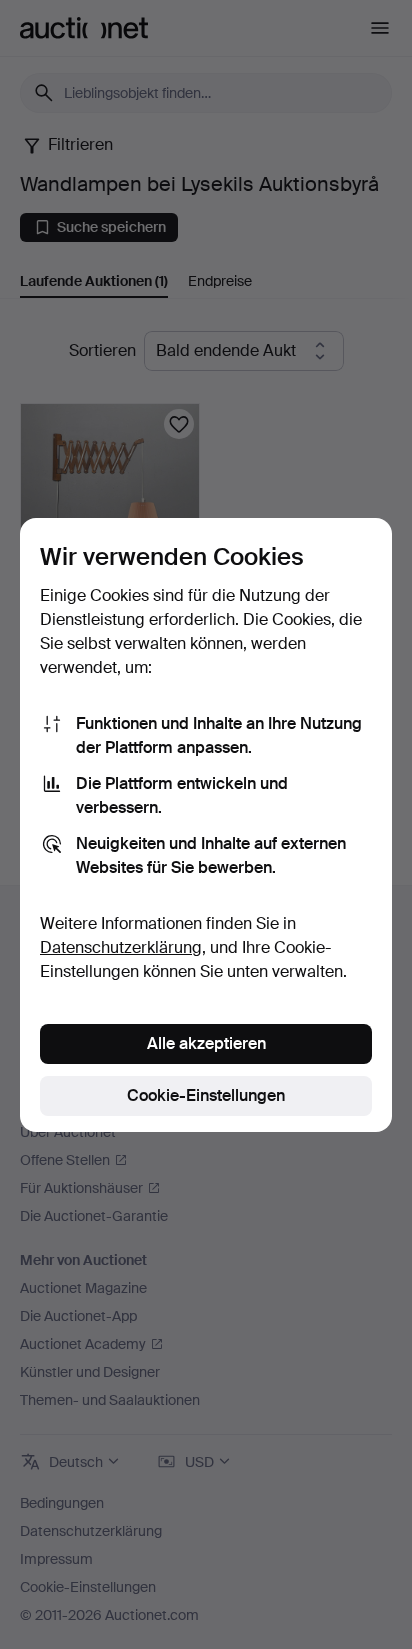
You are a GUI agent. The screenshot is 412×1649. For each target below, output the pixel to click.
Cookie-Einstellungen (206, 1095)
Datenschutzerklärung (121, 947)
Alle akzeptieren (206, 1043)
